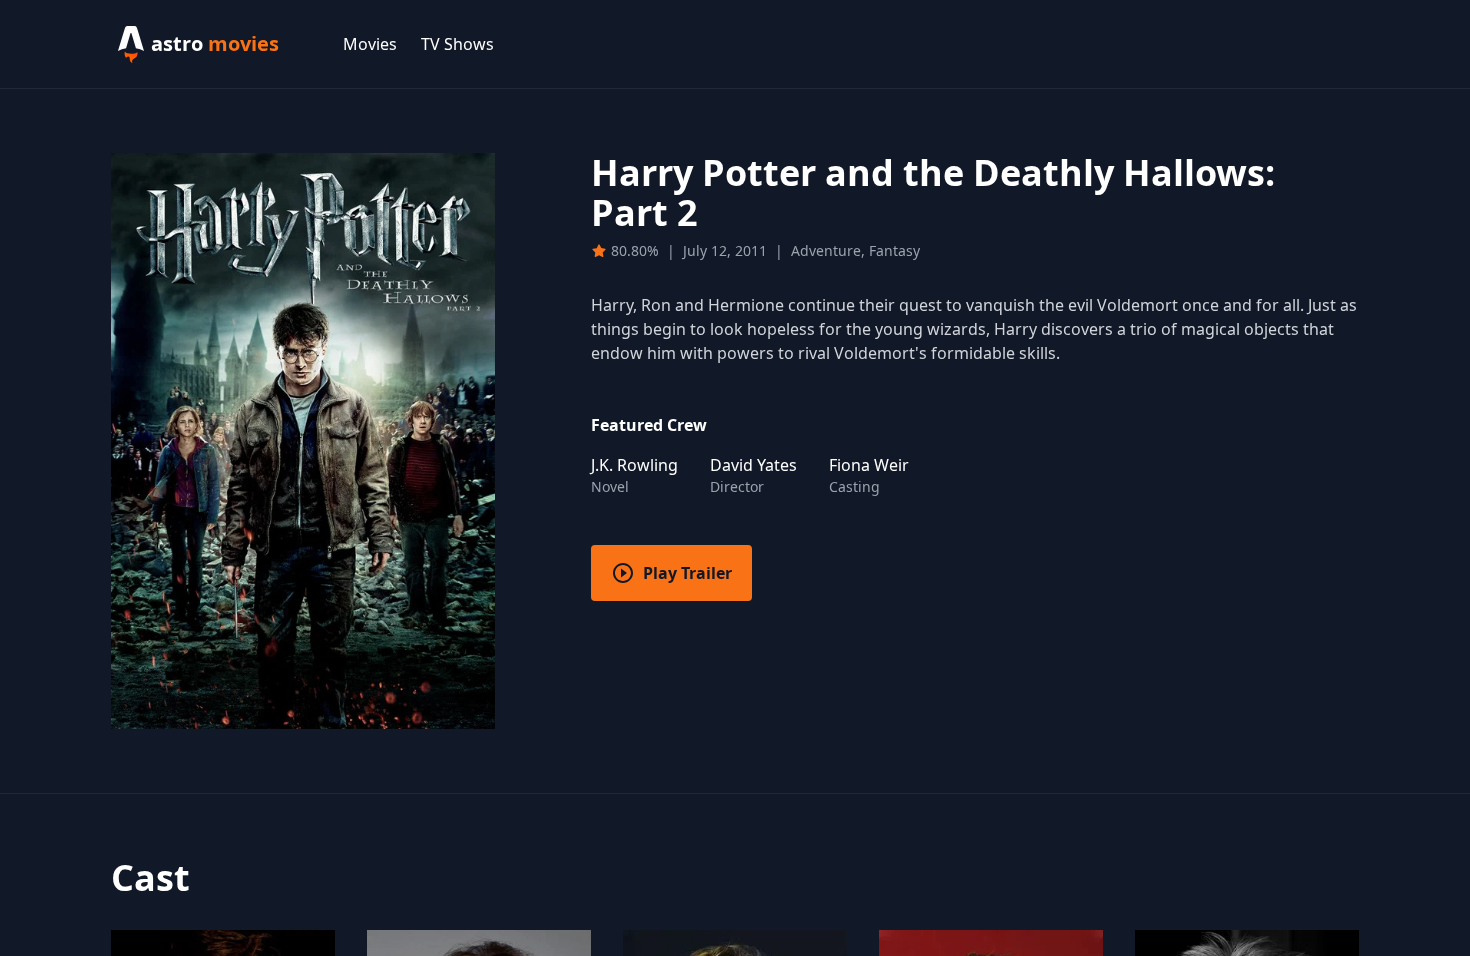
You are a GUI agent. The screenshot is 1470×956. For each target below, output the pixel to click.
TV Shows (457, 44)
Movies (370, 44)
